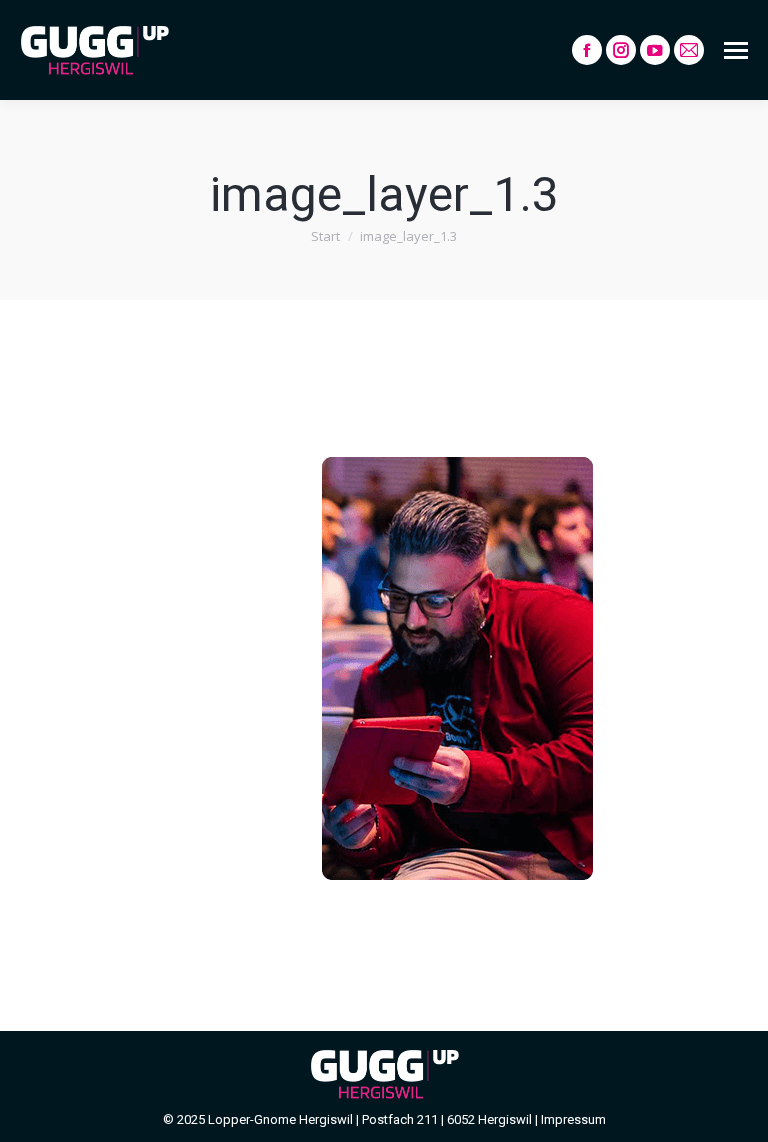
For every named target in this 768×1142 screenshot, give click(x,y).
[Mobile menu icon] (736, 50)
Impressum (573, 1119)
